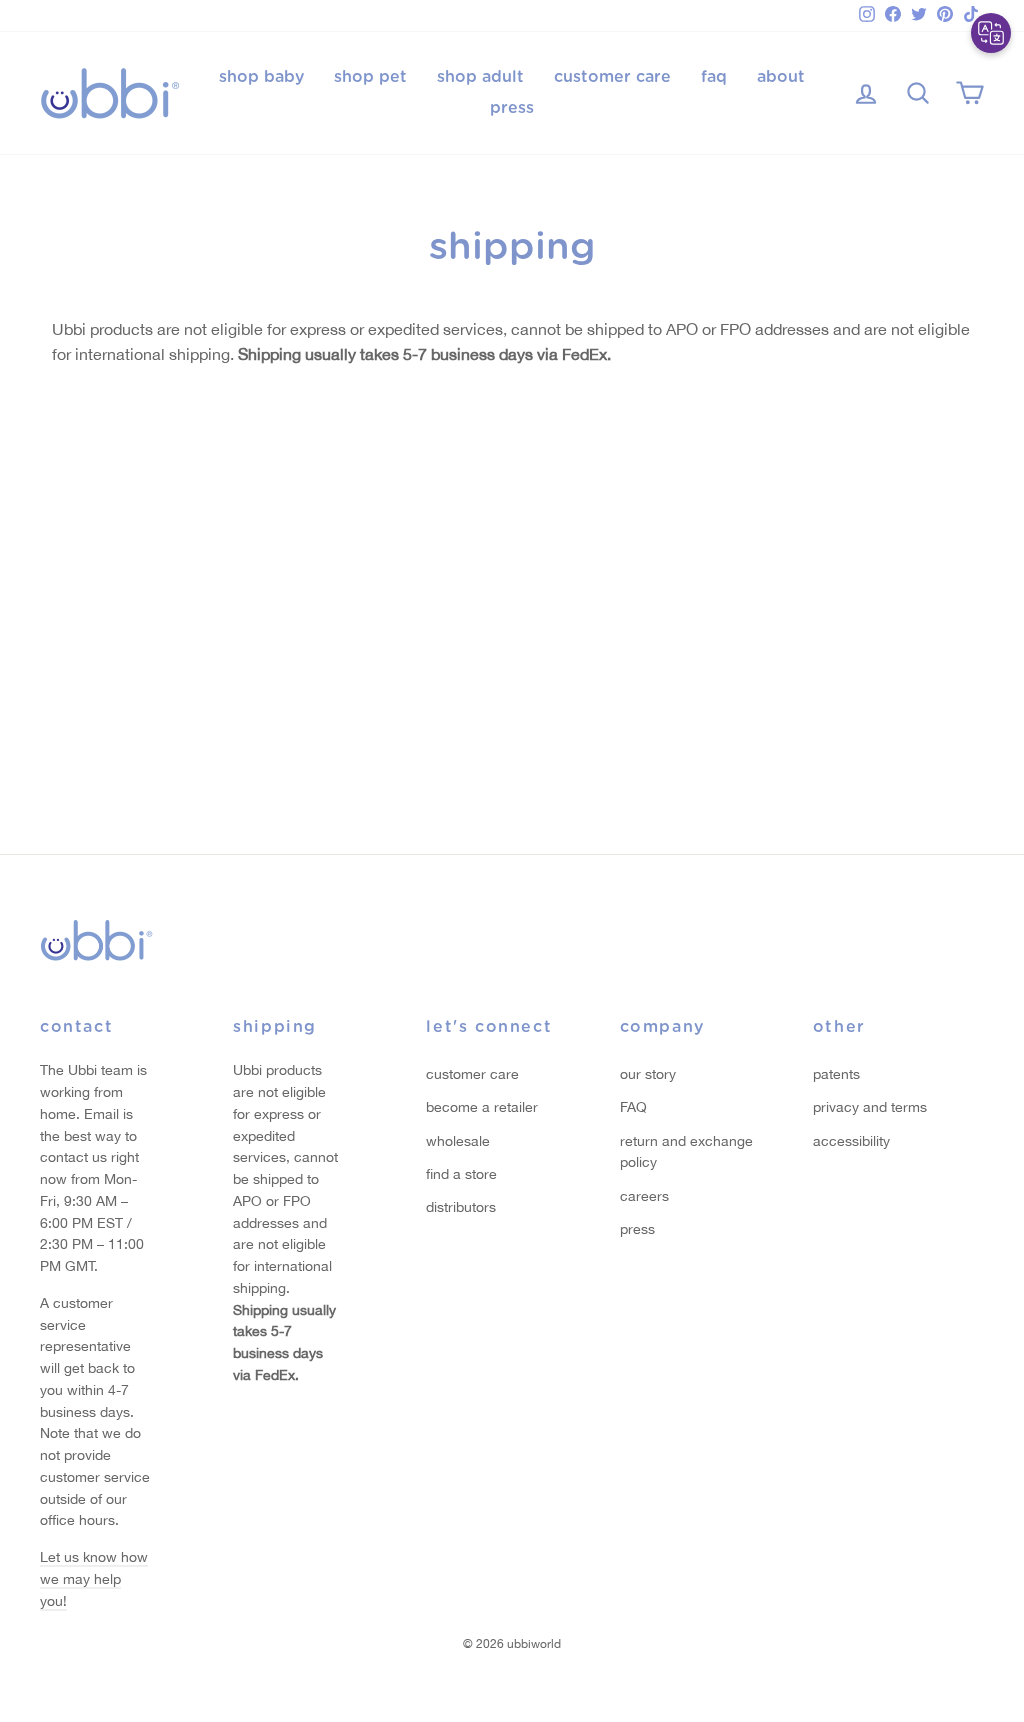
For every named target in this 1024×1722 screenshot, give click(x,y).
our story (648, 1074)
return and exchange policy (686, 1152)
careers (644, 1196)
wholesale (458, 1141)
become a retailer (482, 1107)
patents (836, 1074)
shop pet (370, 77)
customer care (612, 77)
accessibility (851, 1141)
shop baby (261, 77)
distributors (461, 1207)
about (781, 77)
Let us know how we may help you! (94, 1579)
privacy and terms (870, 1107)
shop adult (480, 77)
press (512, 108)
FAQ (633, 1107)
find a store (461, 1174)
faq (714, 77)
